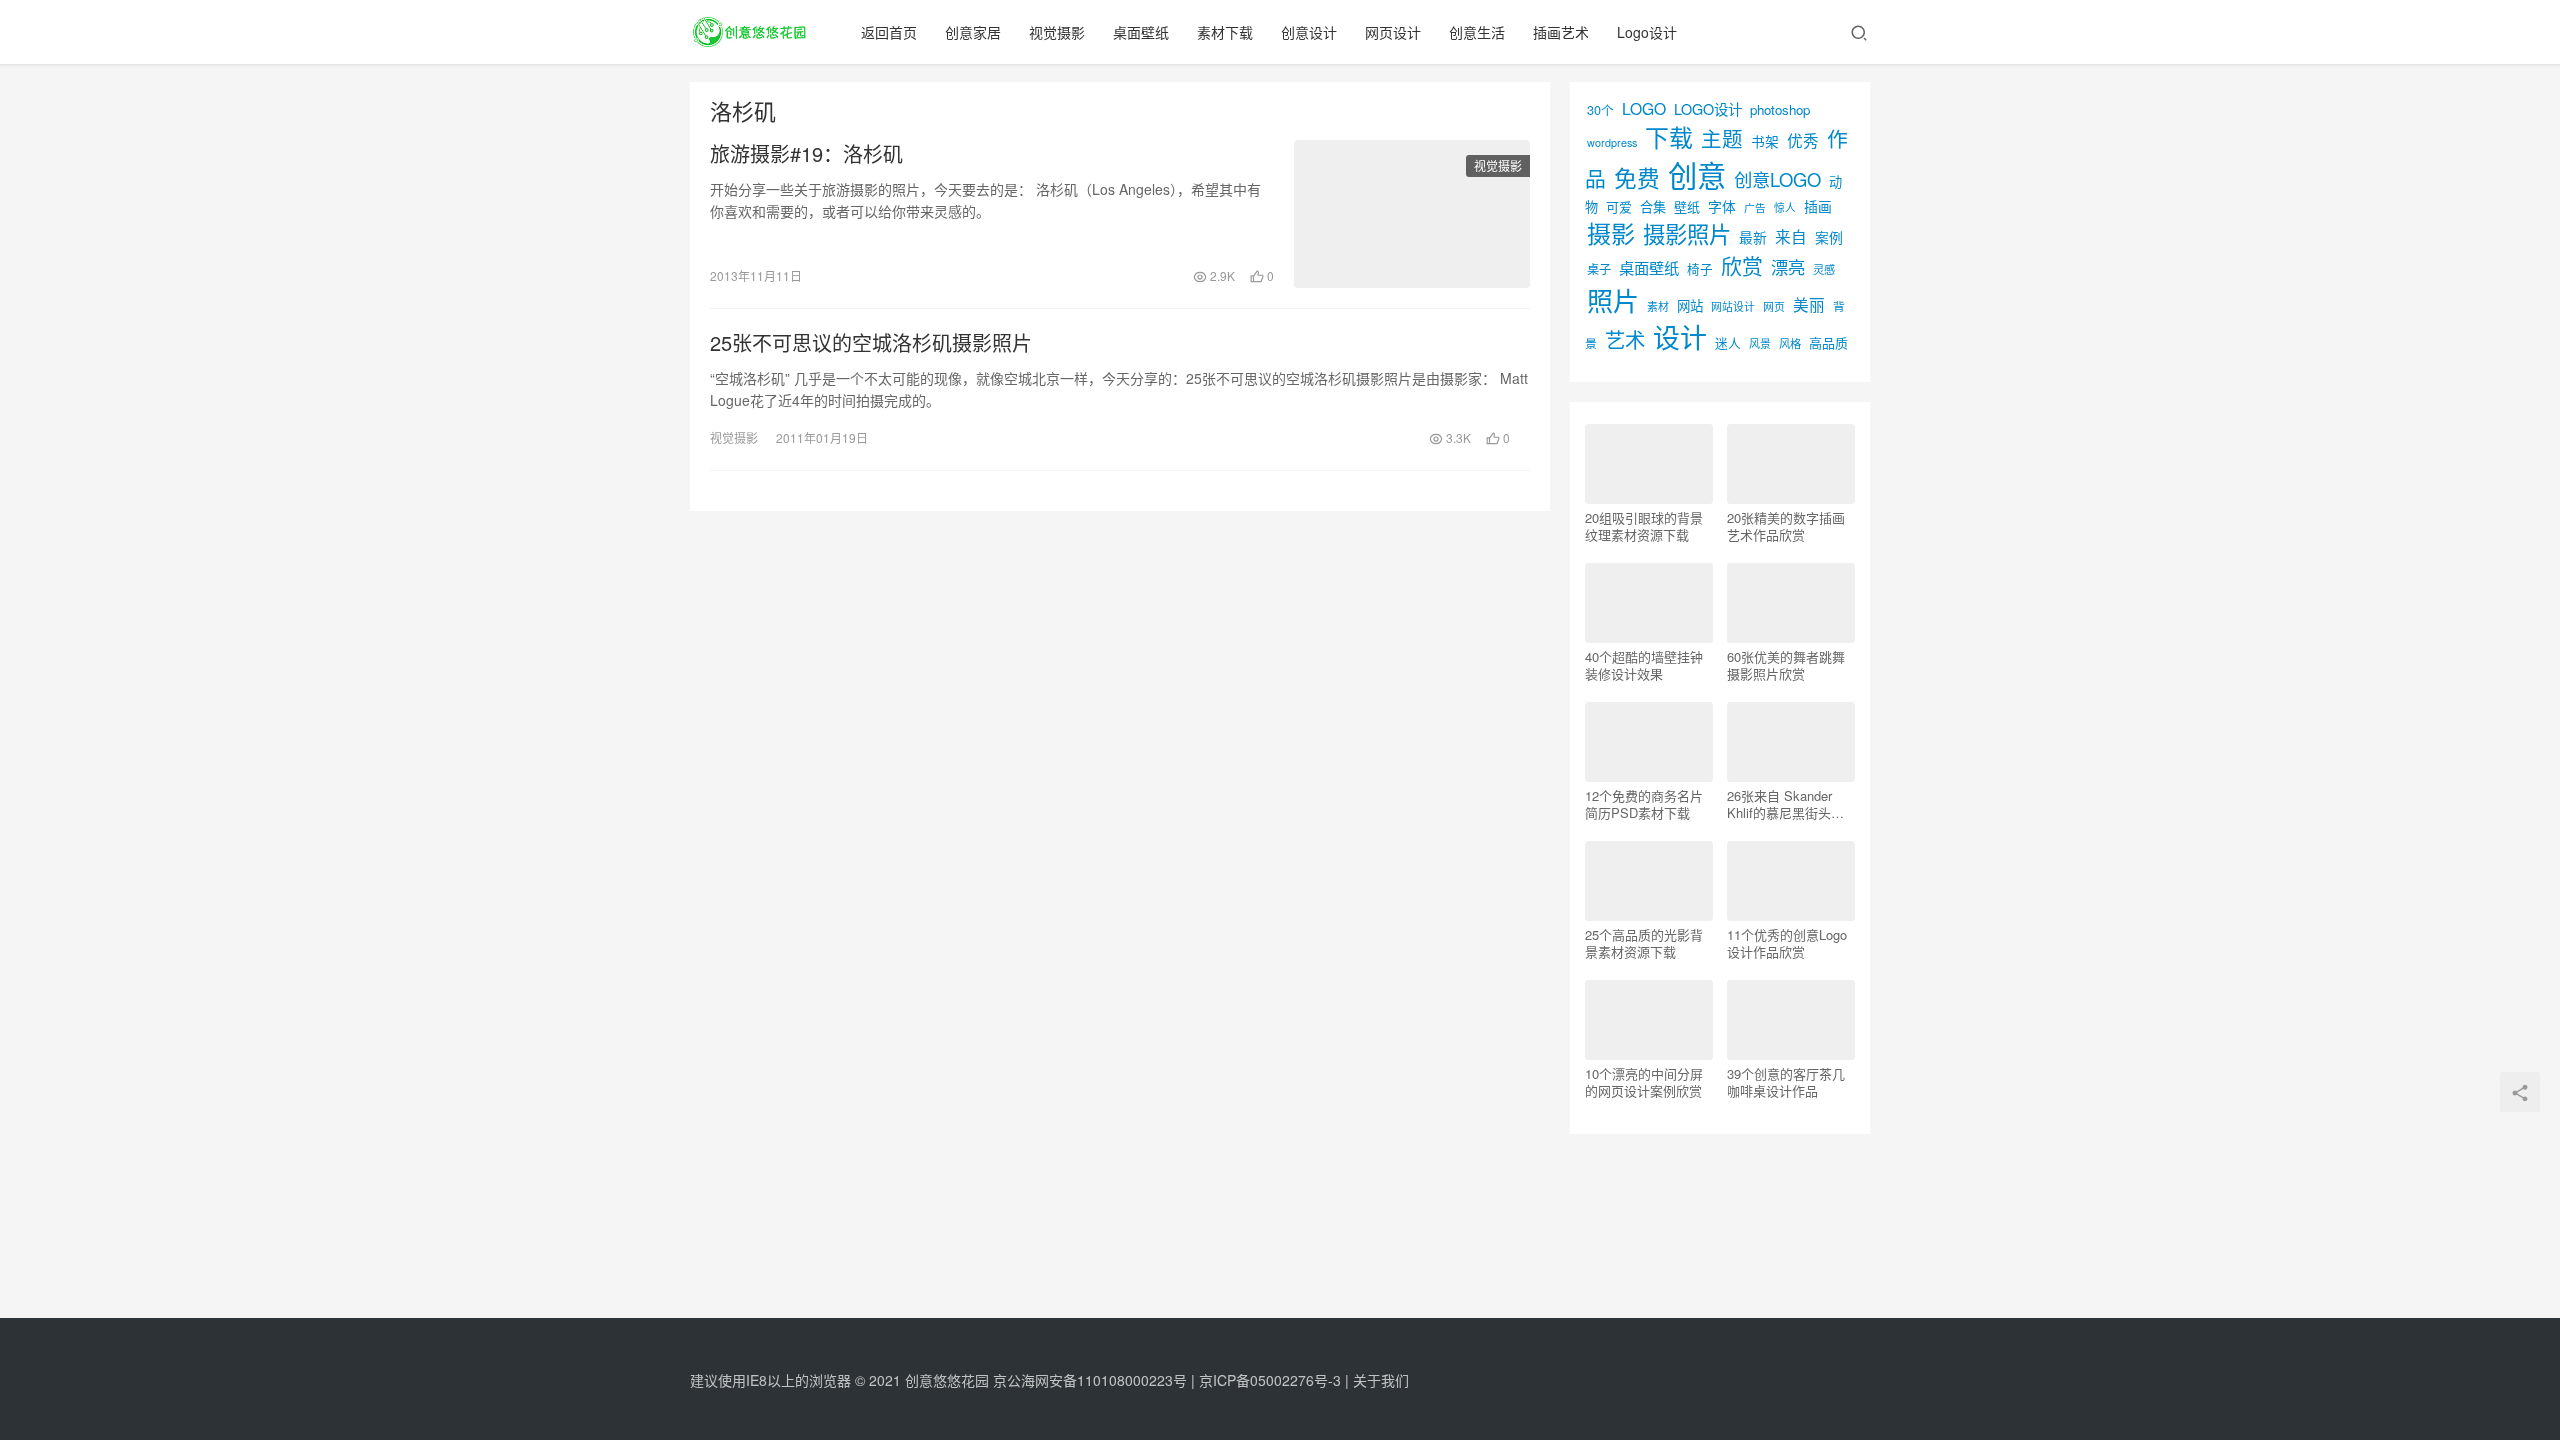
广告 (1755, 207)
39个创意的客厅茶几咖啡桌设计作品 (1786, 1082)
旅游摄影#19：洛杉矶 (806, 154)
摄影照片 (1687, 233)
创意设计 (1309, 32)
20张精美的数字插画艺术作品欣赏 (1786, 526)
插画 (1818, 206)
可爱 (1619, 206)
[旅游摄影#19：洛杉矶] (1412, 214)
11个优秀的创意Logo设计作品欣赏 (1787, 943)
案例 (1829, 237)
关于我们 (1381, 1380)
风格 (1790, 343)
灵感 (1824, 269)
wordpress (1612, 142)
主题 (1722, 138)
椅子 (1700, 268)
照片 (1613, 299)
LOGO (1644, 108)
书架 (1765, 141)
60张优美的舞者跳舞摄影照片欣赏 (1786, 665)
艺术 (1625, 339)
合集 (1653, 206)
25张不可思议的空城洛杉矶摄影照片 (871, 343)
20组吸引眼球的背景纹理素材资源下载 (1644, 526)
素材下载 (1225, 32)
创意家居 (973, 32)
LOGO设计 (1708, 108)
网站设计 (1733, 306)
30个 (1600, 109)
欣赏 (1742, 265)
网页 (1774, 306)
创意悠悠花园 (947, 1380)
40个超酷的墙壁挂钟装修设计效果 (1644, 665)
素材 (1658, 306)
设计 (1680, 336)
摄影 (1611, 232)
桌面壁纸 (1141, 32)
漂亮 (1788, 266)
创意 (1697, 174)
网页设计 (1393, 32)
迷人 (1728, 342)
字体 (1722, 206)
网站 (1690, 305)
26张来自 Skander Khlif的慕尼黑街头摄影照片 (1785, 804)
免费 (1637, 177)
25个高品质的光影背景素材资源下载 (1644, 943)
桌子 (1599, 269)
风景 (1760, 343)
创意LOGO (1777, 179)
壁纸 (1687, 206)
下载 (1669, 137)
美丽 (1809, 304)
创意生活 (1477, 32)
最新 (1753, 237)
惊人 (1785, 207)
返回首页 (889, 32)
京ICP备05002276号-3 (1270, 1380)
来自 (1791, 236)
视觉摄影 (1057, 32)
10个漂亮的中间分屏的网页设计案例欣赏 (1644, 1082)
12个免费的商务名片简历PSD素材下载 (1644, 804)
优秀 (1803, 140)
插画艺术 (1561, 32)
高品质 (1828, 342)
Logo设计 (1647, 32)
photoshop (1780, 109)
